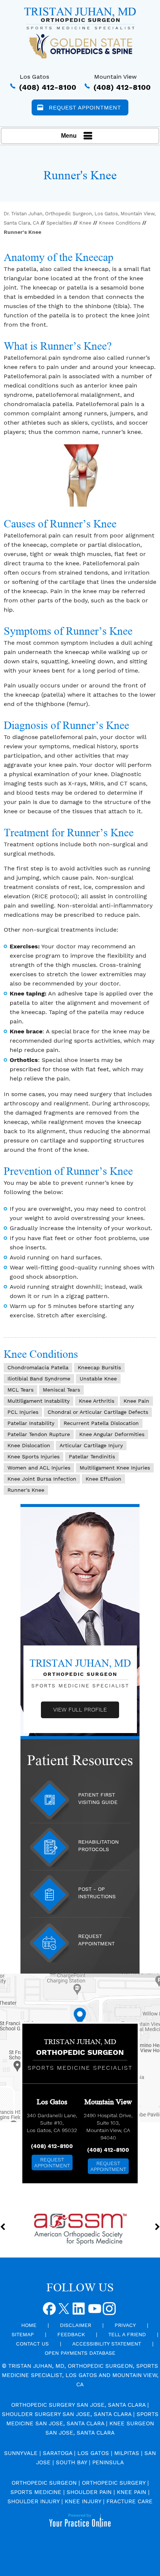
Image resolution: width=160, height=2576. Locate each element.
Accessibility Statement (107, 2344)
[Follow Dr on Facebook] (50, 2311)
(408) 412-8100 (48, 87)
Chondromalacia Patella (38, 1367)
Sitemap (23, 2334)
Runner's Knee (26, 1490)
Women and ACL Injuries (39, 1468)
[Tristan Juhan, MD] (80, 18)
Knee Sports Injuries (33, 1457)
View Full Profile (80, 1710)
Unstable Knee (98, 1379)
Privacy (125, 2325)
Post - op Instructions (97, 1893)
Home (29, 2325)
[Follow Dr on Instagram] (109, 2311)
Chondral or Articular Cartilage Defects (98, 1412)
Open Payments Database (80, 2353)
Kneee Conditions (120, 223)
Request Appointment (85, 107)
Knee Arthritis (97, 1401)
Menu (69, 136)
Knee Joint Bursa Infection (42, 1479)
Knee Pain (136, 1401)
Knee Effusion (103, 1479)
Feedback (71, 2334)
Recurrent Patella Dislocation (101, 1423)
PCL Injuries (23, 1412)
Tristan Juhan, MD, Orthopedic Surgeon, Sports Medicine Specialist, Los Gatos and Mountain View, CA (80, 2375)
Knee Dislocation (29, 1445)
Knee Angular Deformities (112, 1434)
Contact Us (32, 2344)
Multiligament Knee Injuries (115, 1468)
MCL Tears (20, 1390)
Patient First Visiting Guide (98, 1798)
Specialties (59, 223)
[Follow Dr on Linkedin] (80, 2311)
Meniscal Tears (61, 1390)
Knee (85, 223)
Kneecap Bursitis (99, 1367)
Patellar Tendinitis (92, 1457)
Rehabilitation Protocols (98, 1846)
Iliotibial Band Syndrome (39, 1379)
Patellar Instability (31, 1423)
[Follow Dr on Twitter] (65, 2311)
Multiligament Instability (39, 1401)
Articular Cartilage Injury (91, 1445)
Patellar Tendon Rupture (39, 1434)
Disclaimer (76, 2325)
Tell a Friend (127, 2334)
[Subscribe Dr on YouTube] (95, 2311)
